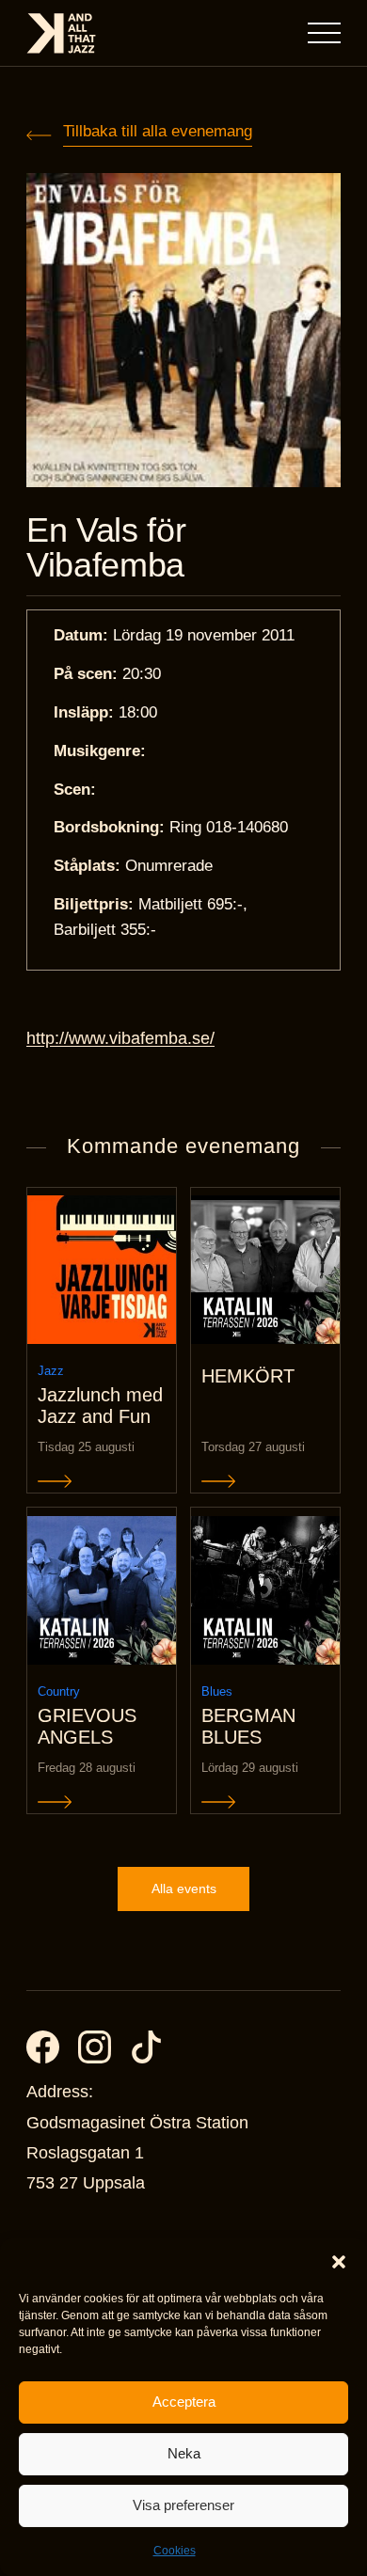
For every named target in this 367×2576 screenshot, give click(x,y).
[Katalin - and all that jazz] (61, 33)
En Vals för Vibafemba (106, 548)
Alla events (184, 1889)
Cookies (175, 2551)
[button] (339, 2262)
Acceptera (184, 2402)
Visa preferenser (183, 2505)
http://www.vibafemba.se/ (120, 1038)
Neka (184, 2453)
